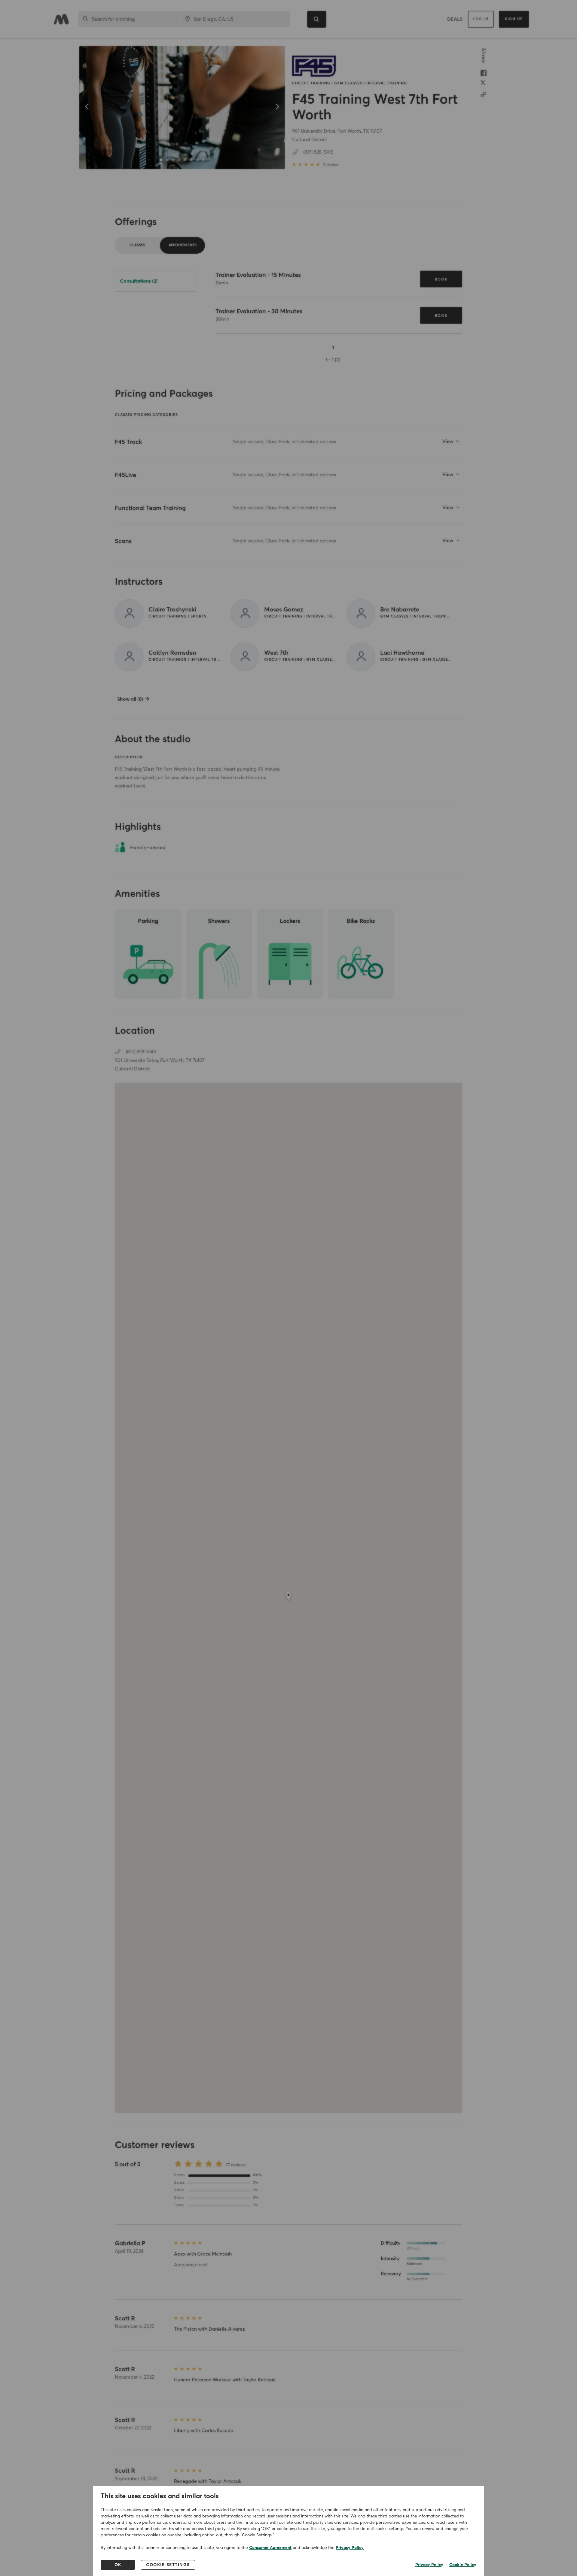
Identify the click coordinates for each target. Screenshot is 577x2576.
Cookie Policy (463, 2565)
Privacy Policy (350, 2548)
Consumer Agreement (270, 2548)
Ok (118, 2565)
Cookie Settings (168, 2565)
